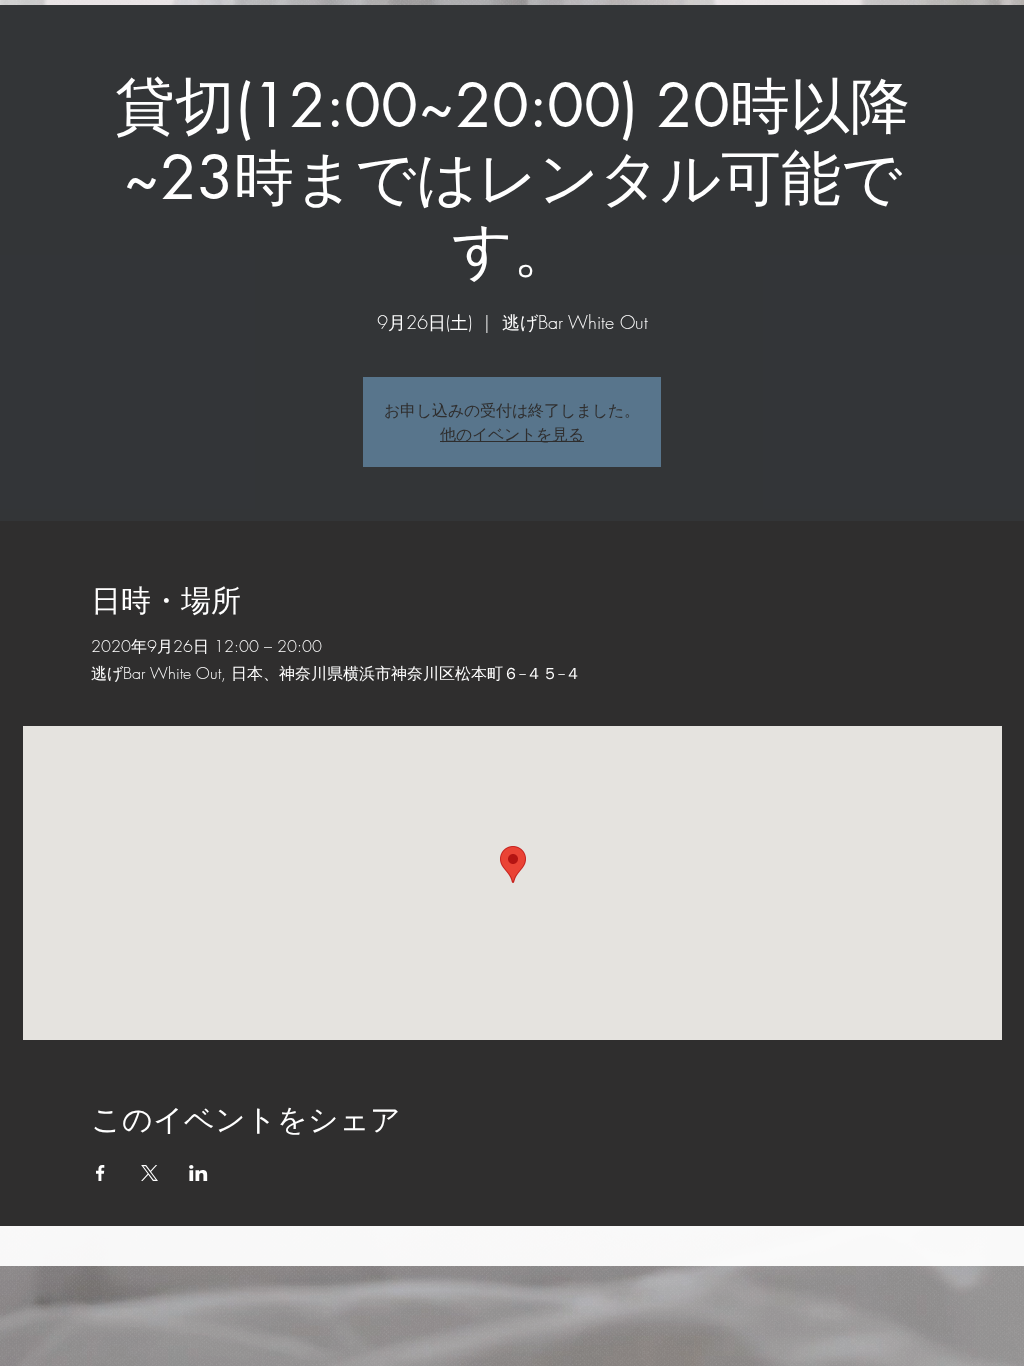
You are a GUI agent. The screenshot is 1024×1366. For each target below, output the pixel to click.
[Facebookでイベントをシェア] (100, 1173)
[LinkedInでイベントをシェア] (198, 1173)
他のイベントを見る (512, 434)
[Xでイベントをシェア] (149, 1173)
